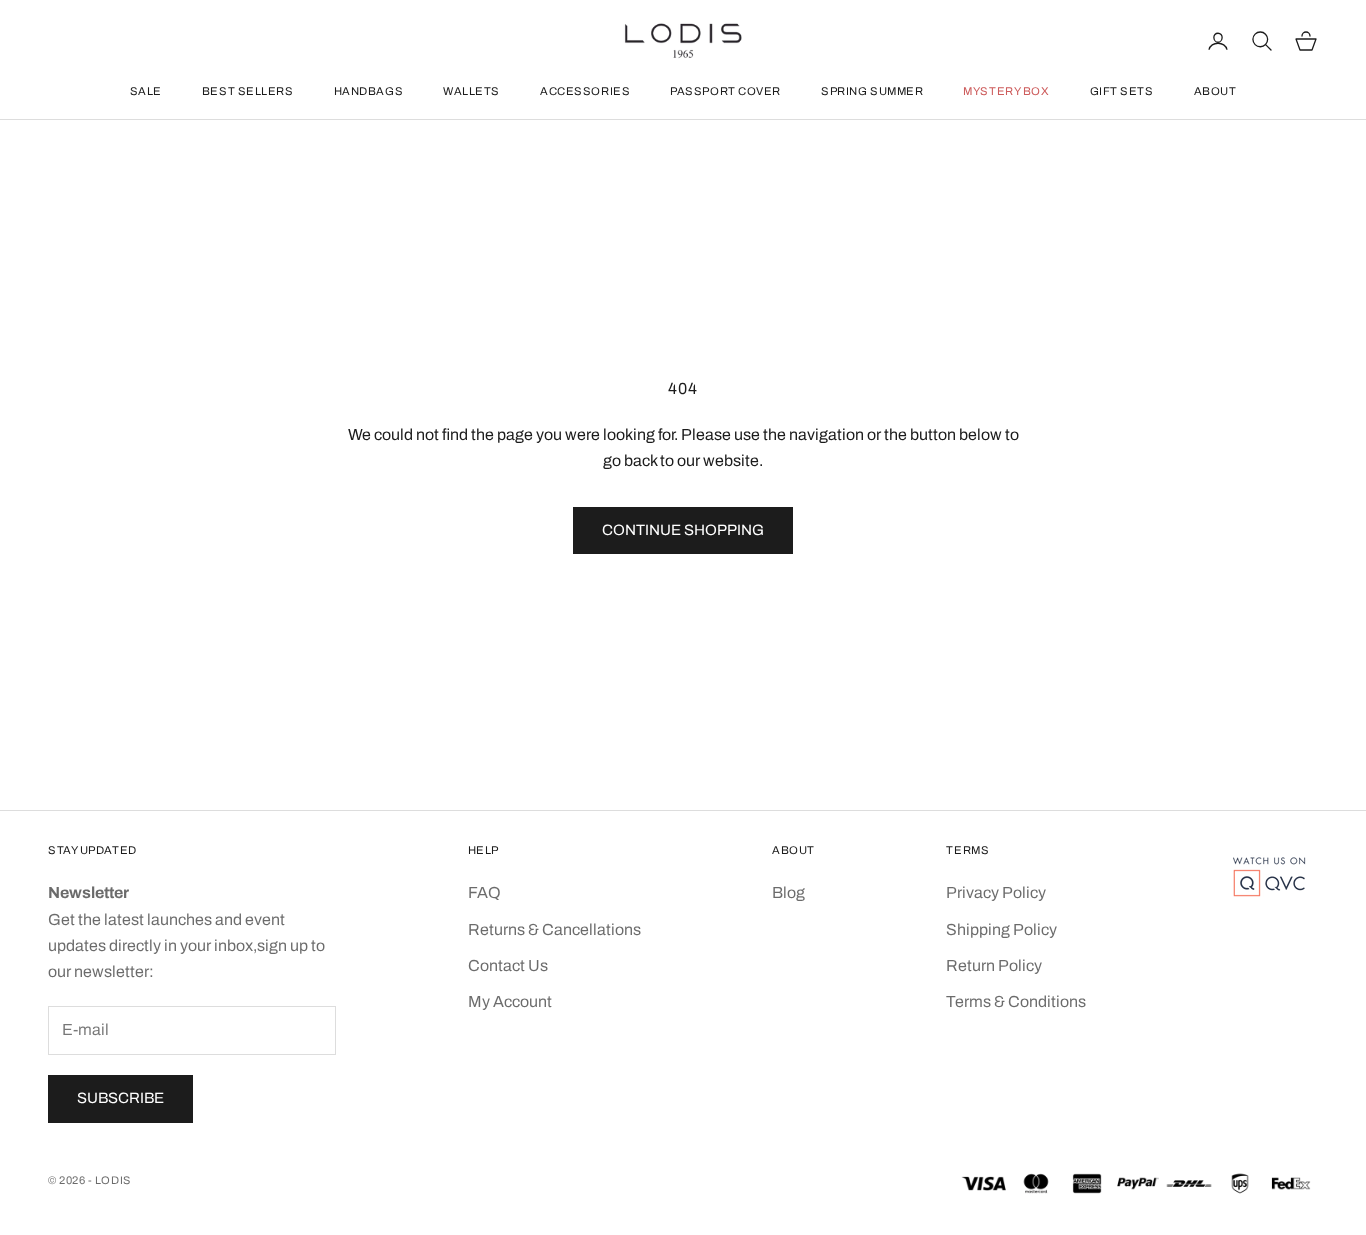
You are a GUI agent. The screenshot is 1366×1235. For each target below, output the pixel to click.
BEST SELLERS (248, 91)
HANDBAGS (368, 91)
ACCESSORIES (585, 91)
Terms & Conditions (1016, 1001)
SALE (146, 91)
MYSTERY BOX (1006, 91)
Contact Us (508, 965)
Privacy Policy (996, 892)
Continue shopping (683, 530)
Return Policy (994, 965)
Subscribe (120, 1098)
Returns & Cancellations (554, 929)
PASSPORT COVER (725, 91)
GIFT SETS (1122, 91)
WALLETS (471, 91)
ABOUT (1215, 91)
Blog (788, 892)
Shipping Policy (1001, 929)
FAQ (484, 892)
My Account (510, 1001)
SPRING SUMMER (872, 91)
